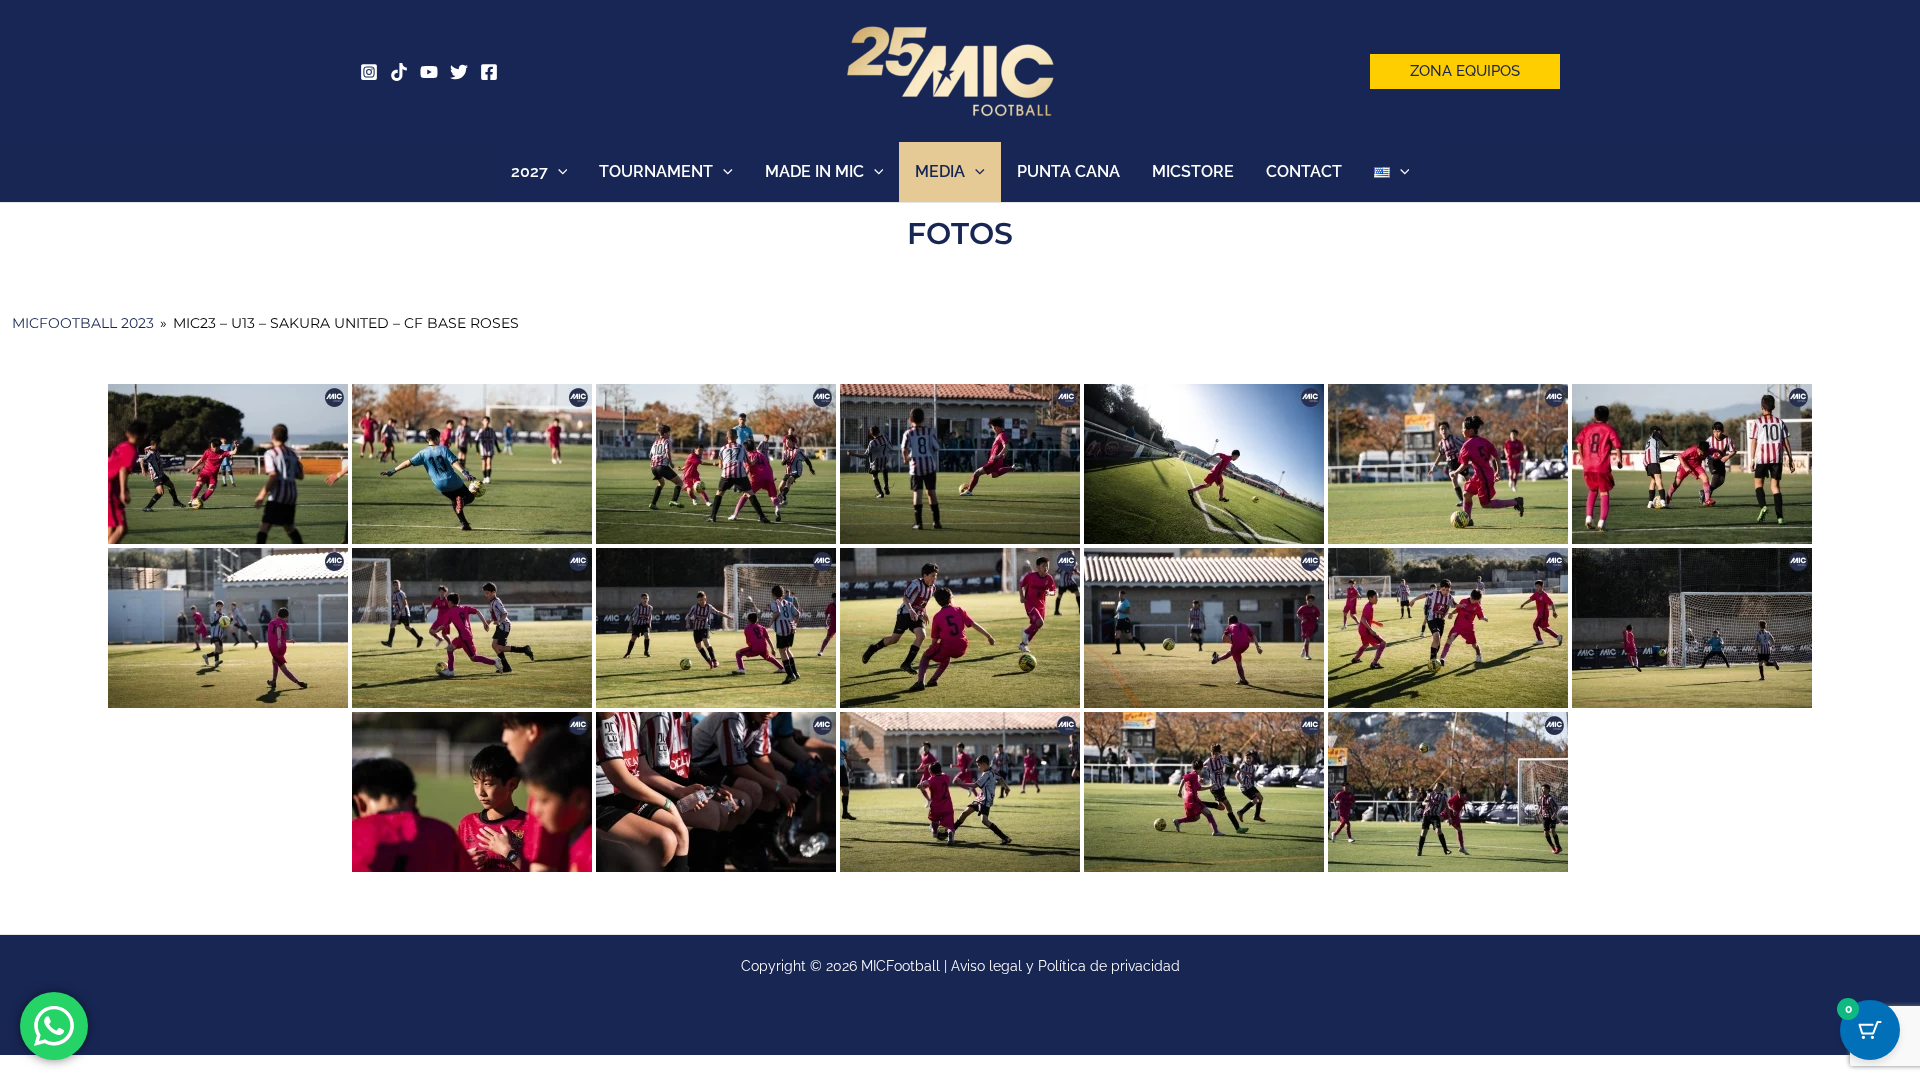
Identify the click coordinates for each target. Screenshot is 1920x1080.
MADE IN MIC (814, 171)
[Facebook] (489, 72)
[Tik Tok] (399, 72)
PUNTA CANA (1068, 171)
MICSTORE (1193, 171)
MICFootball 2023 (83, 323)
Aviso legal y (994, 966)
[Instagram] (369, 72)
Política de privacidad (1109, 966)
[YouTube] (429, 72)
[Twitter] (459, 72)
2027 (529, 171)
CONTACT (1304, 171)
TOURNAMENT (656, 171)
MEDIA (940, 171)
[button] (1465, 71)
